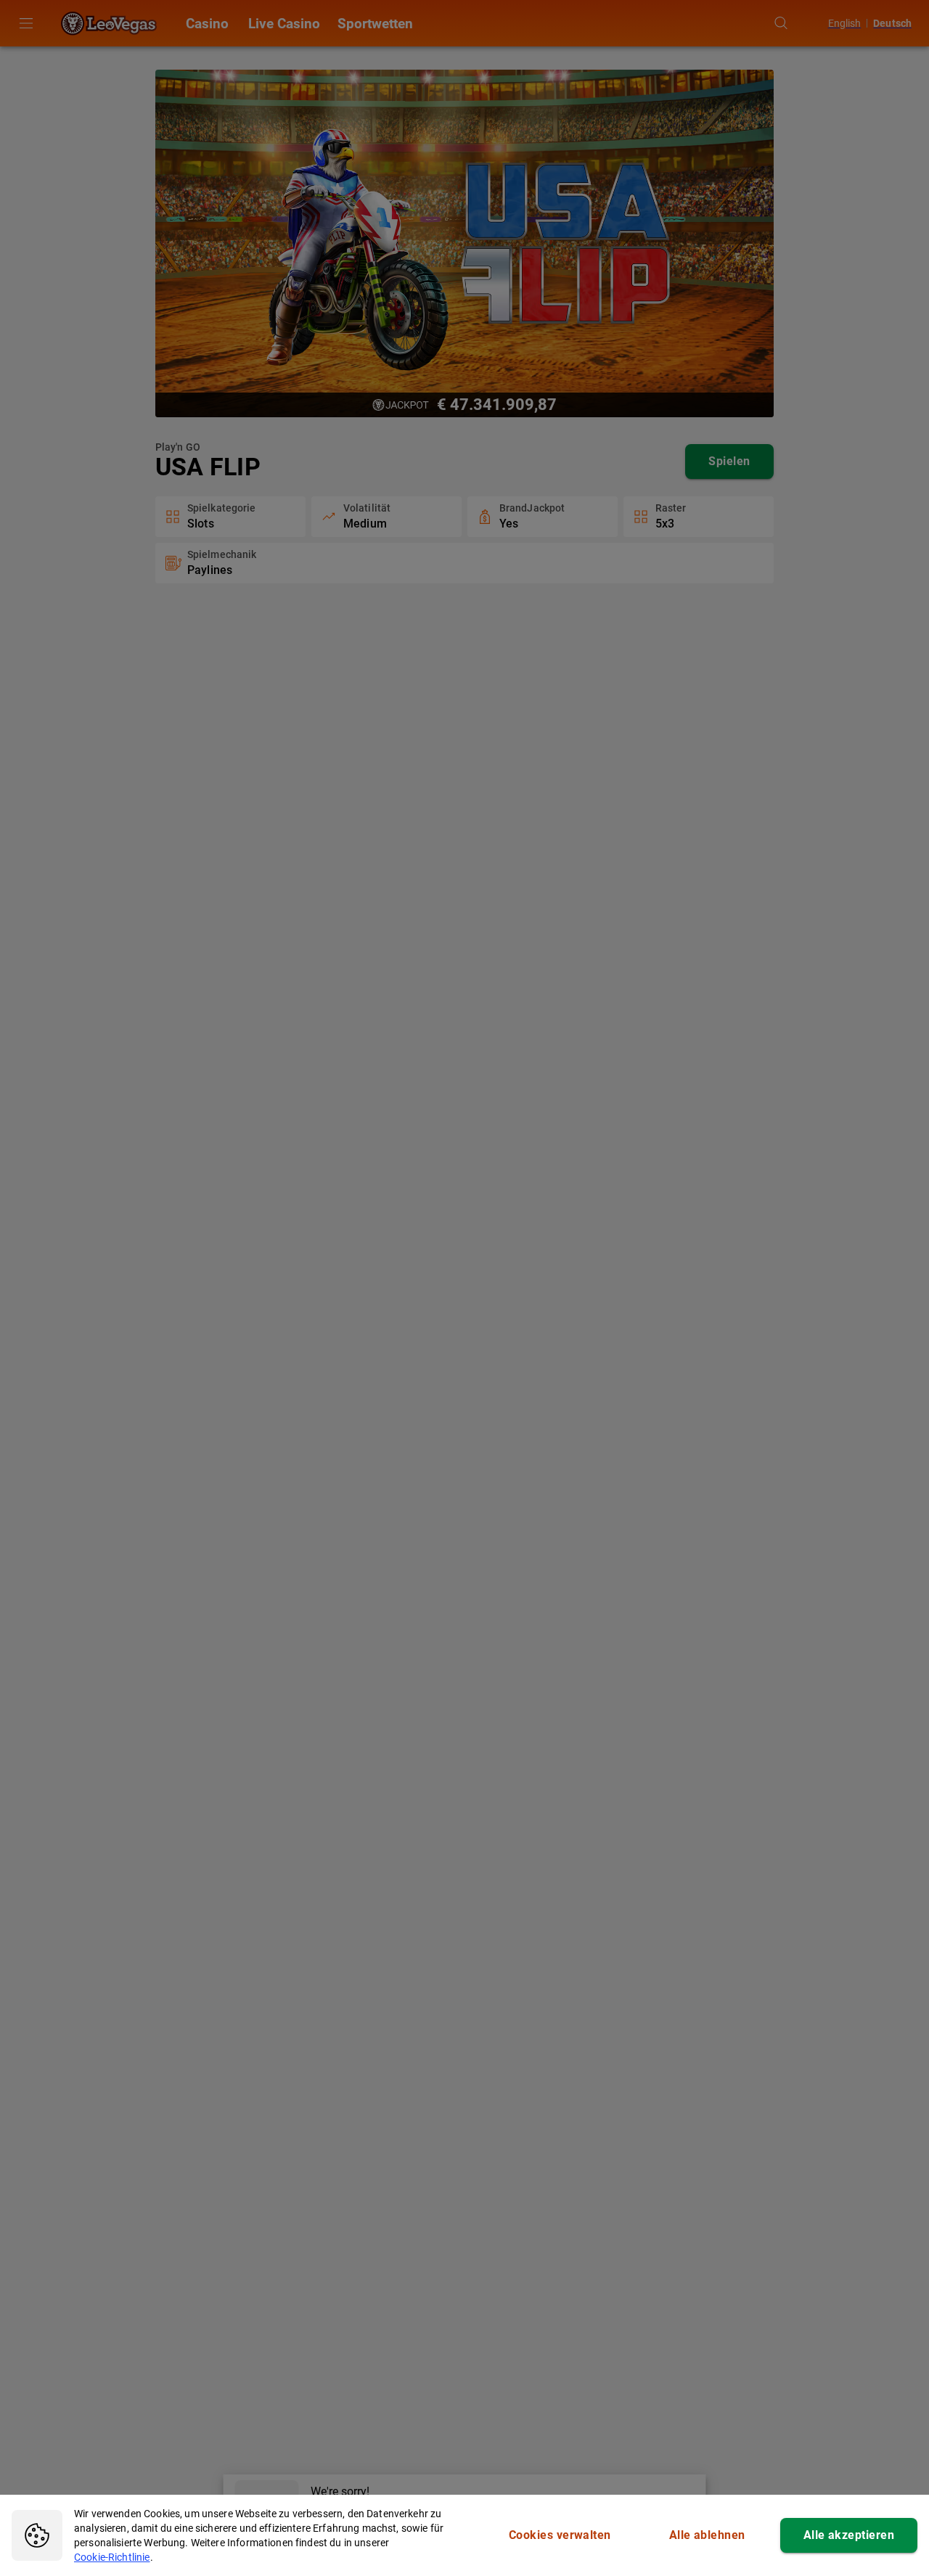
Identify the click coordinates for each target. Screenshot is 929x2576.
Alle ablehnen (707, 2535)
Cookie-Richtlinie (112, 2557)
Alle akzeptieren (849, 2535)
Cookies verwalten (560, 2535)
